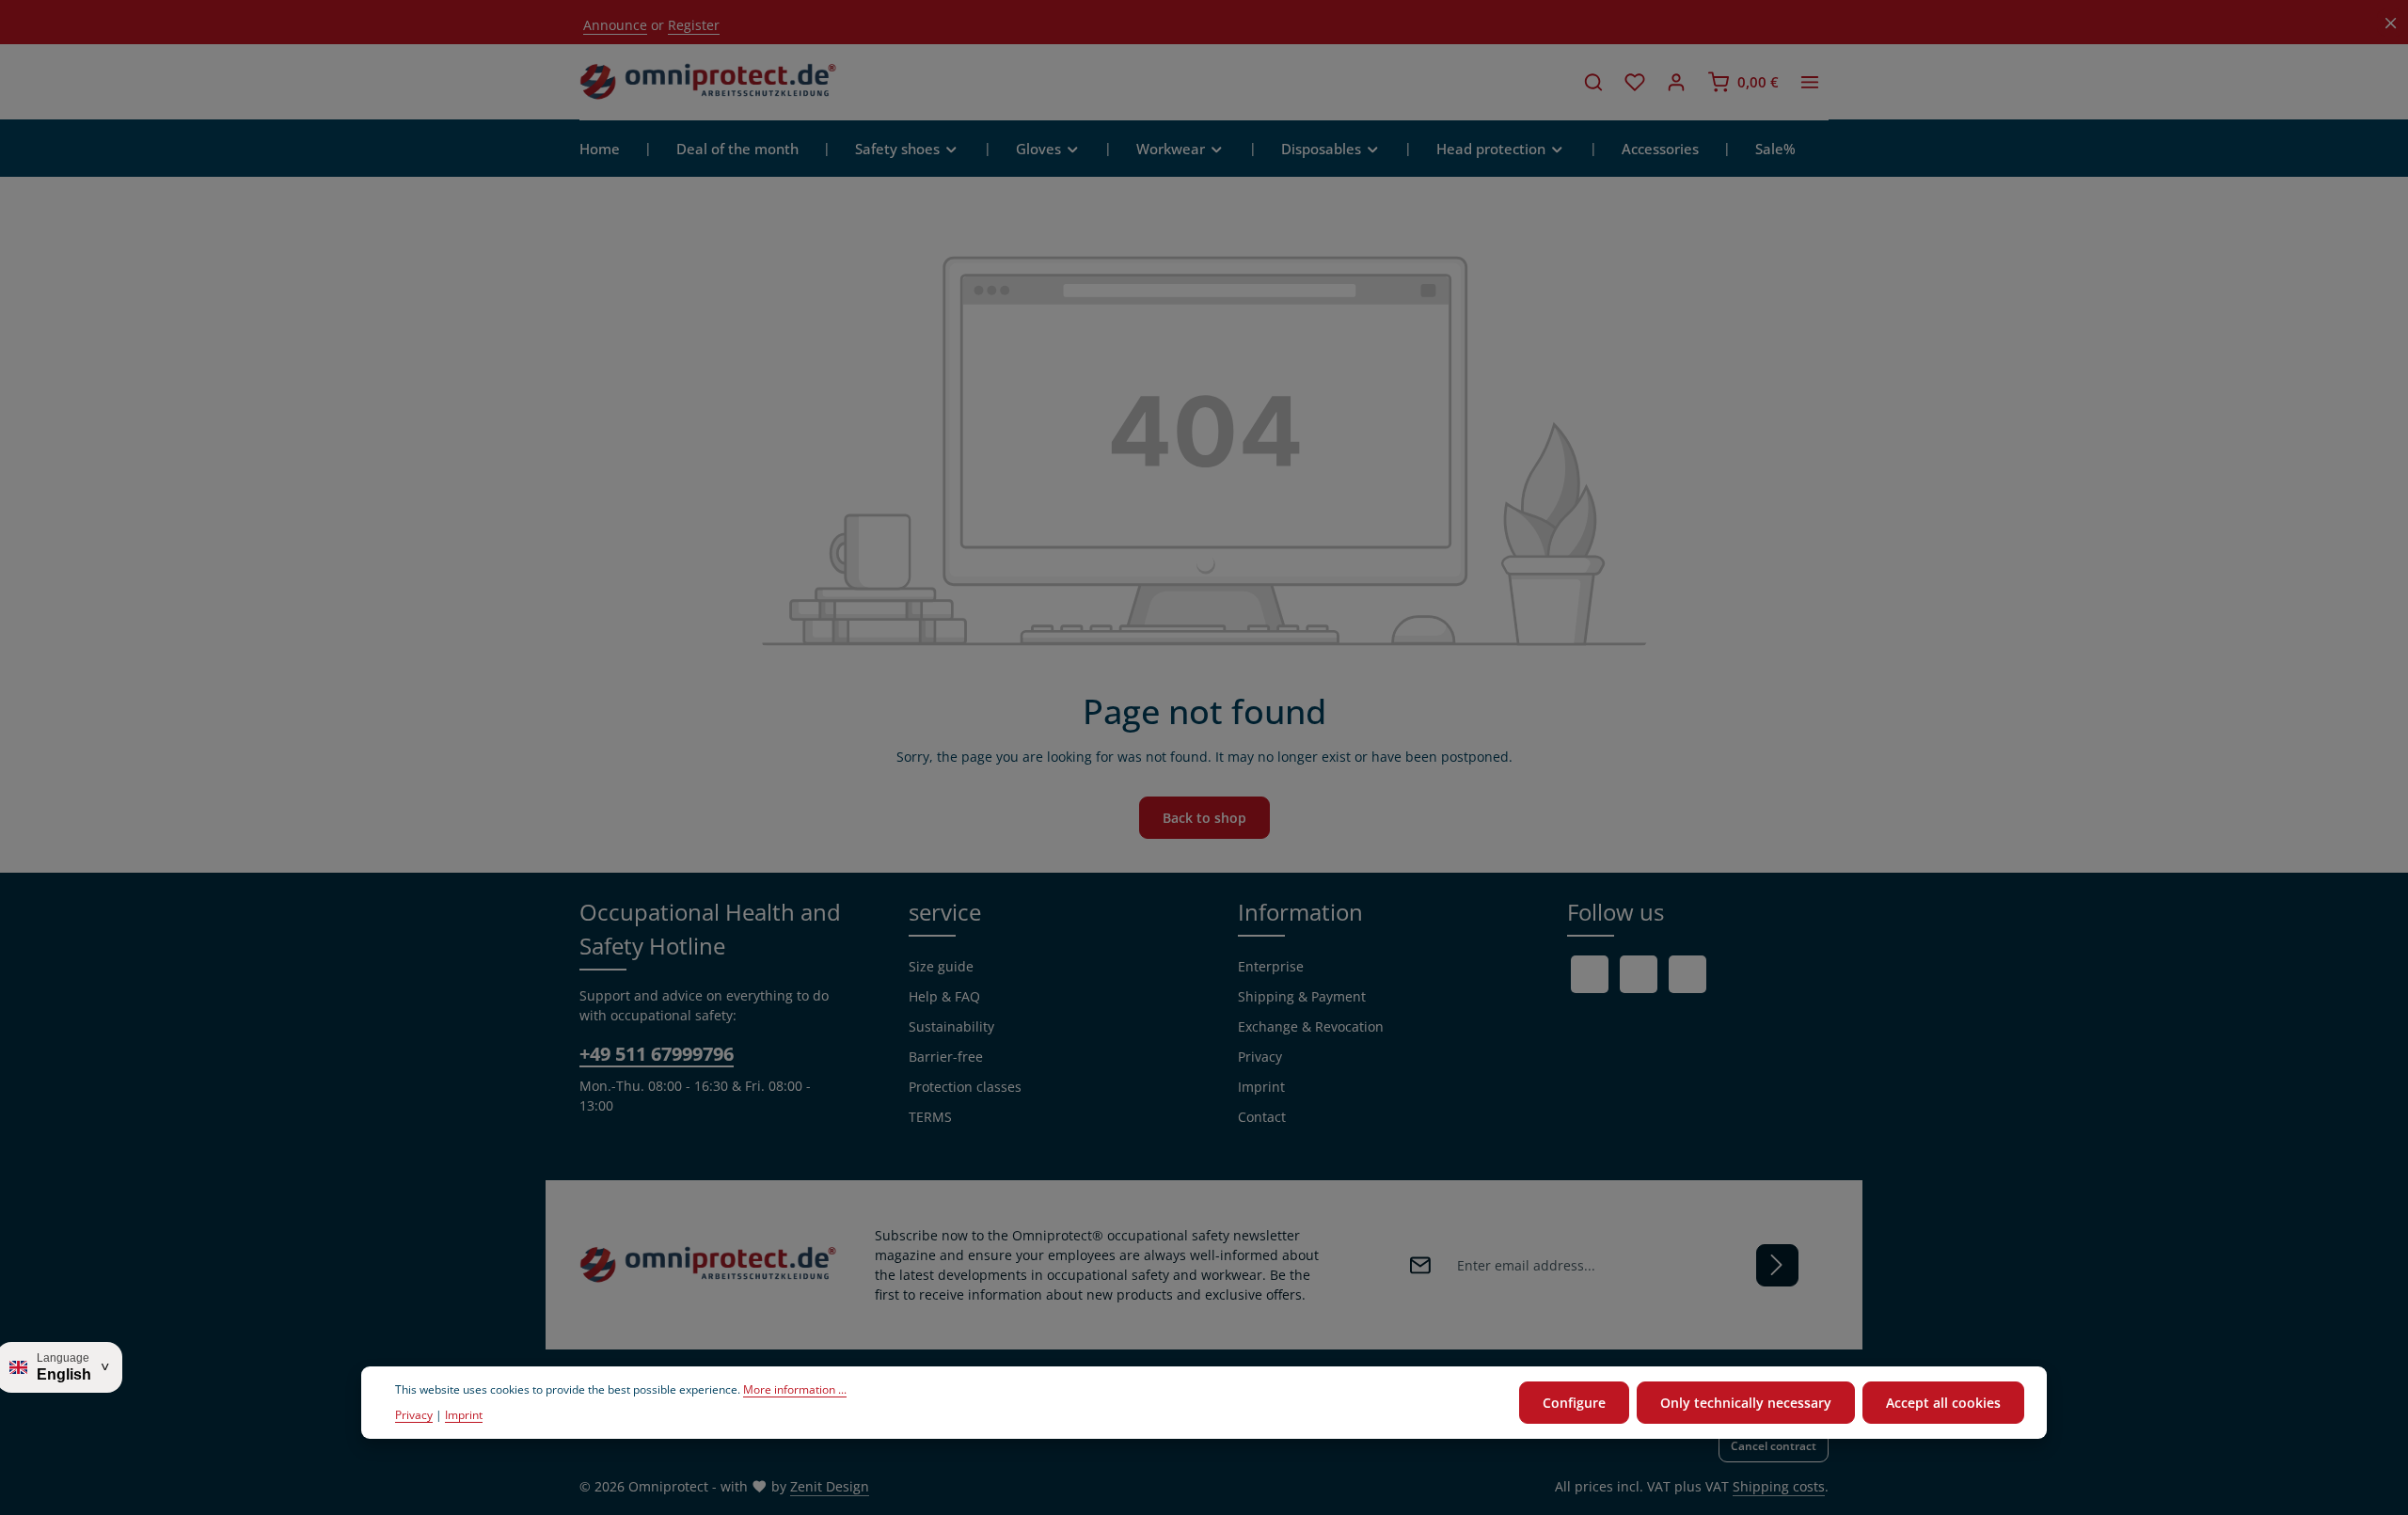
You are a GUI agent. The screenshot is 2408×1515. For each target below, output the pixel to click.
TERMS (930, 1117)
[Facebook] (1590, 974)
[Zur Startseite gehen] (708, 82)
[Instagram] (1687, 974)
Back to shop (1204, 818)
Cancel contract (1774, 1446)
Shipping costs (1779, 1486)
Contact (1262, 1117)
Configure (1574, 1403)
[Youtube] (1639, 974)
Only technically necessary (1746, 1403)
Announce (615, 25)
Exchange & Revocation (1311, 1026)
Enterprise (1271, 966)
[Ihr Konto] (1676, 82)
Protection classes (965, 1087)
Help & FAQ (944, 996)
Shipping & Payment (1302, 996)
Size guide (941, 966)
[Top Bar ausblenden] (2391, 23)
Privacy (1260, 1057)
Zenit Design (830, 1486)
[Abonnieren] (1777, 1265)
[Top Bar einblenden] (1810, 82)
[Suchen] (1593, 82)
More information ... (795, 1390)
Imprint (1261, 1087)
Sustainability (951, 1026)
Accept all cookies (1943, 1403)
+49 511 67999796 (657, 1054)
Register (694, 25)
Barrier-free (946, 1057)
